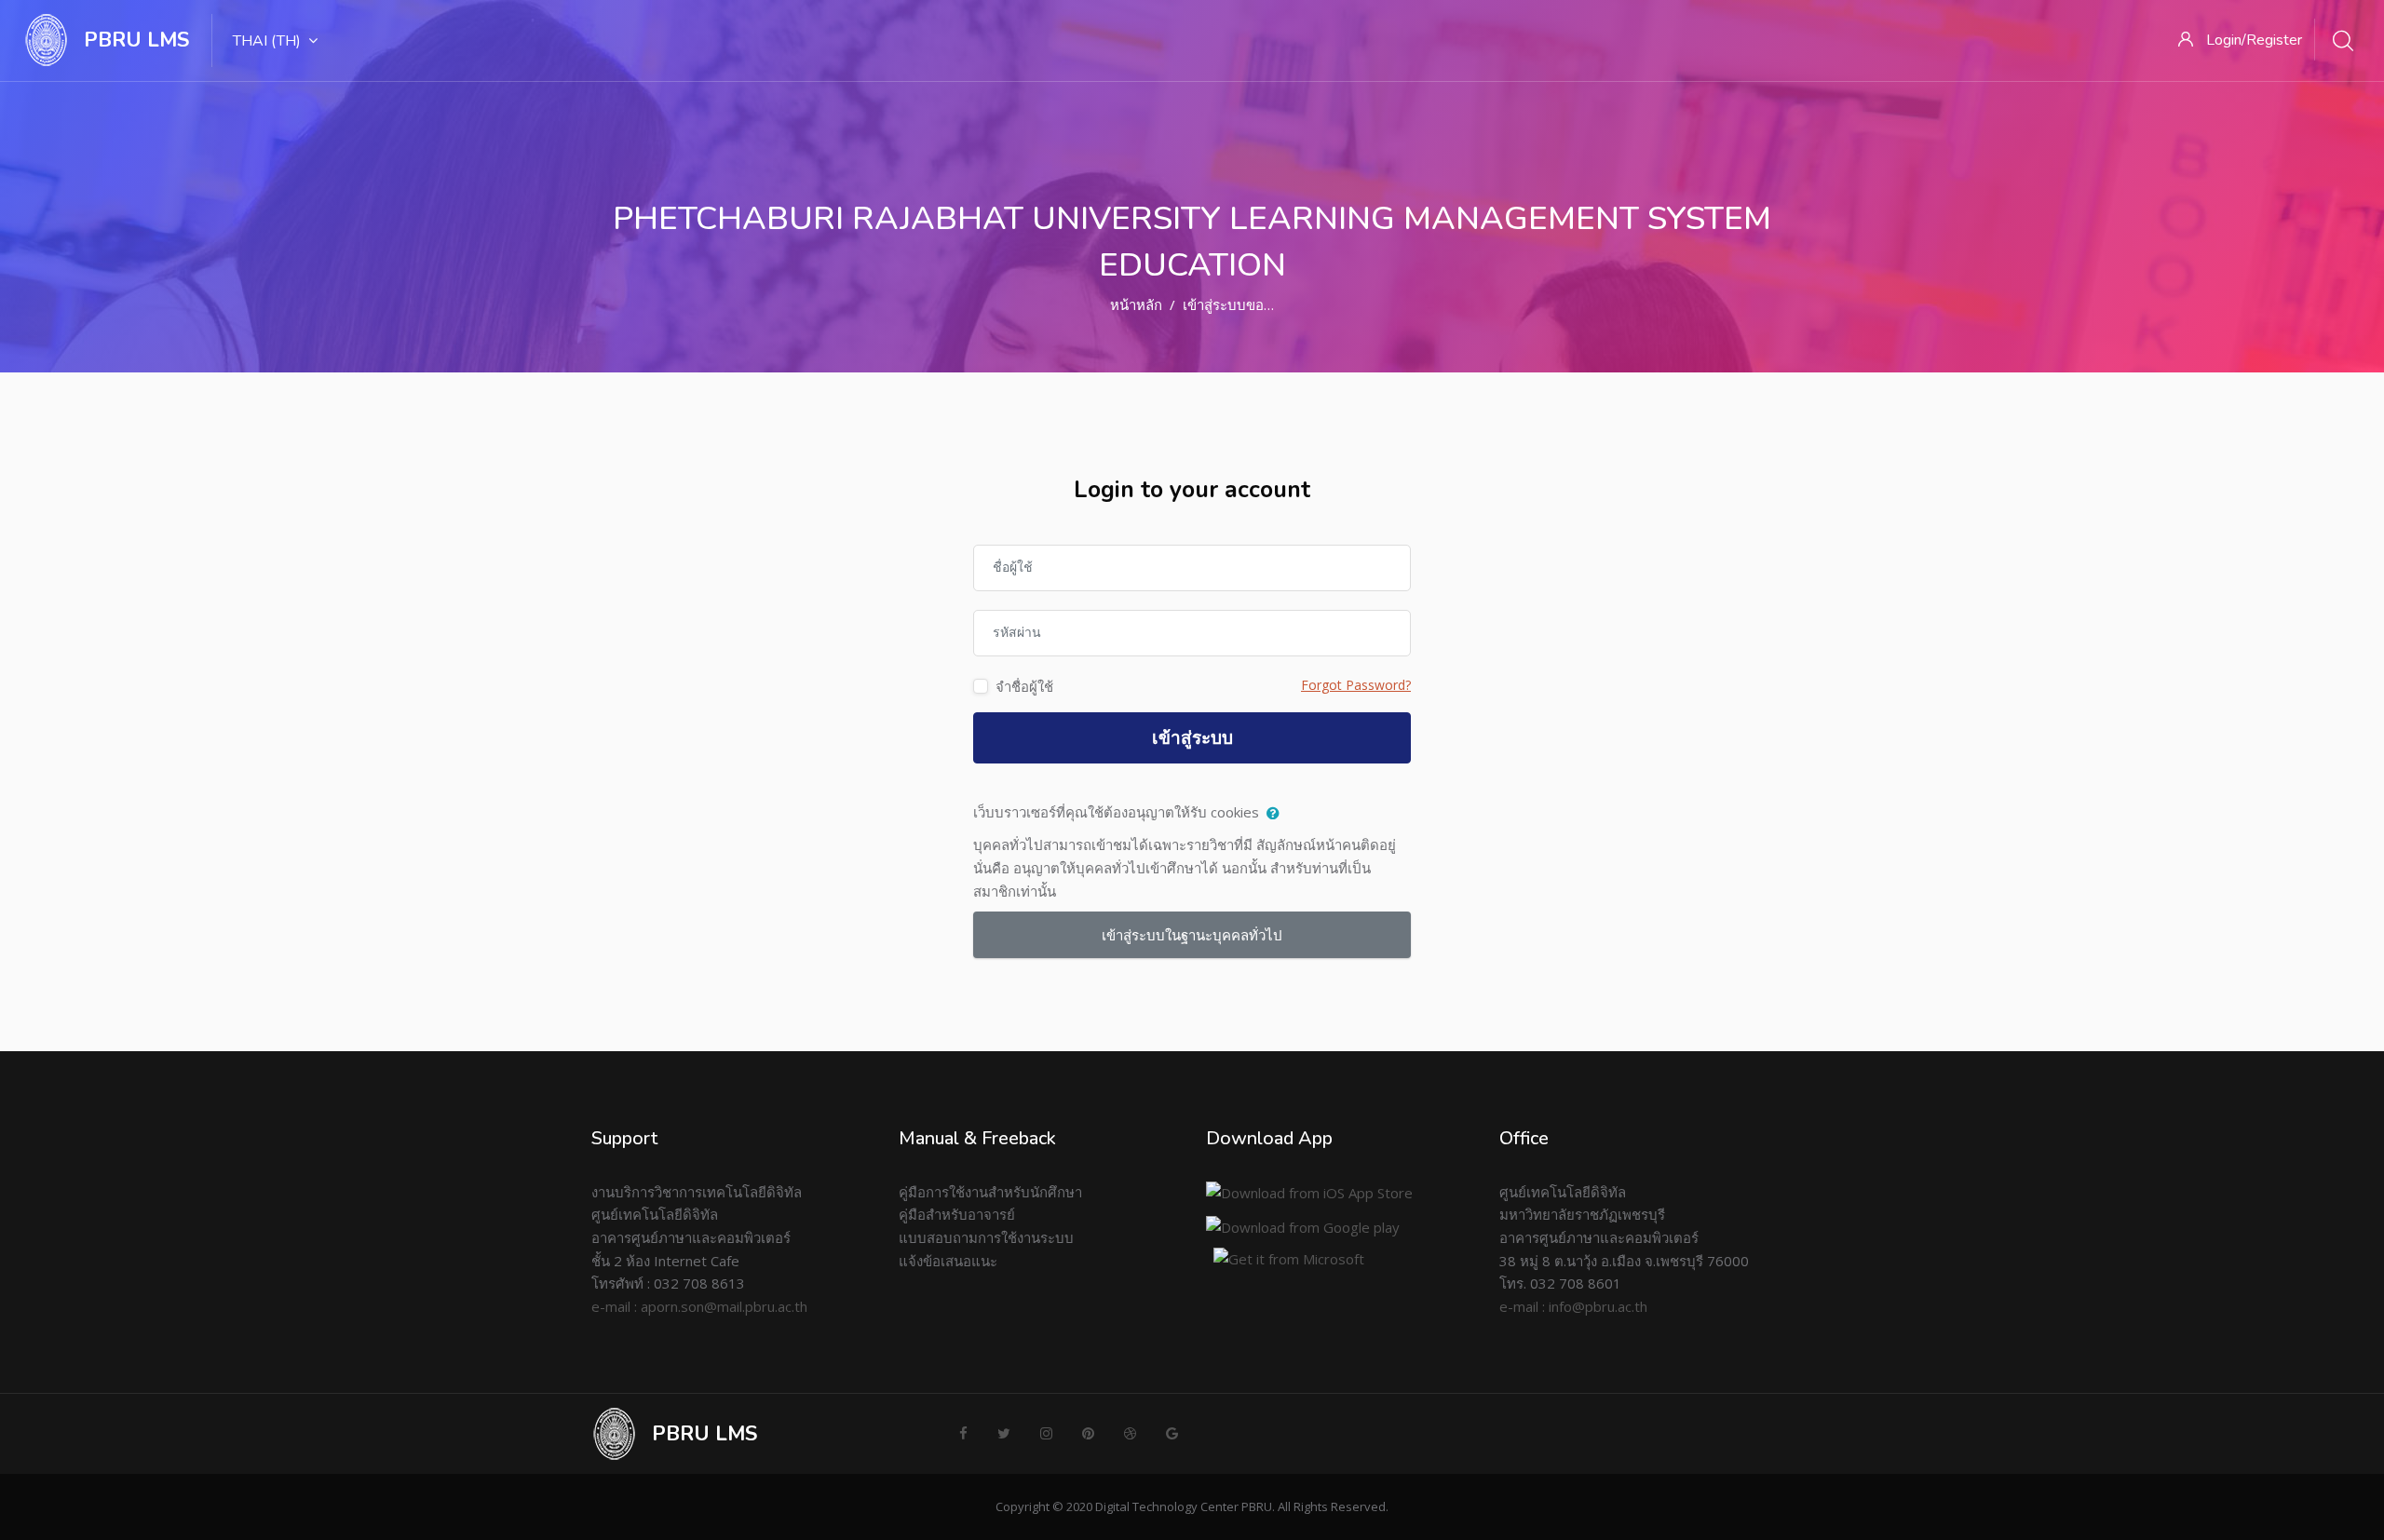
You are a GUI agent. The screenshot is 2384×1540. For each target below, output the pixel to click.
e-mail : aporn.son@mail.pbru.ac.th (699, 1306)
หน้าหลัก (1136, 304)
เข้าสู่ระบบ (1192, 738)
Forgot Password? (1356, 685)
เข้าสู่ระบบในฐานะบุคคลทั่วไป (1192, 935)
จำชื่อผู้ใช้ (1024, 686)
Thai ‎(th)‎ (267, 41)
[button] (1277, 814)
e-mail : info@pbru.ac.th (1573, 1306)
